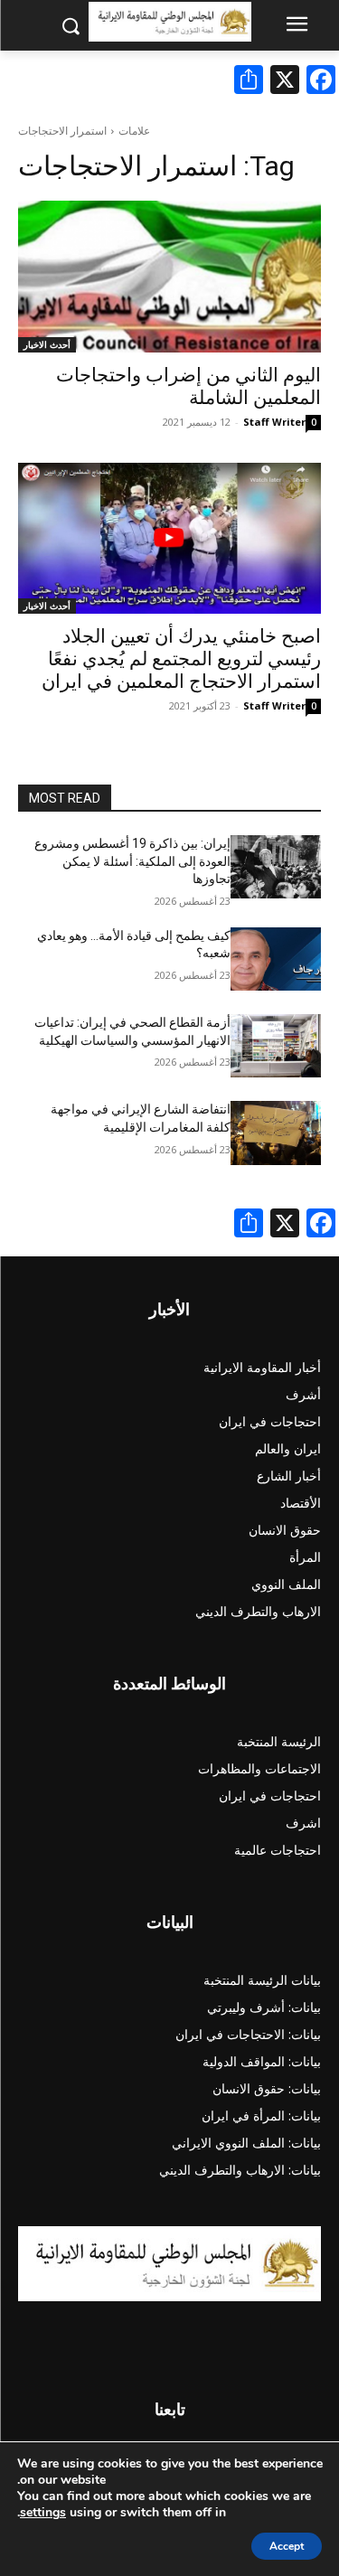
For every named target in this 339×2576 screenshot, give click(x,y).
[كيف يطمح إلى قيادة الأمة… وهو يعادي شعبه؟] (276, 959)
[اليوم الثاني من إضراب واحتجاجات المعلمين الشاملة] (169, 277)
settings (43, 2513)
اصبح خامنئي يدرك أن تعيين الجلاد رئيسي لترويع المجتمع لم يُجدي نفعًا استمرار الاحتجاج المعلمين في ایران (181, 659)
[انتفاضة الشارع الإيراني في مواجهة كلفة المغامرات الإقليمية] (276, 1133)
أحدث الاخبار (47, 344)
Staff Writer (274, 422)
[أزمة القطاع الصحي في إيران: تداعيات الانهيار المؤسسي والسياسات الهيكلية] (276, 1046)
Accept (287, 2546)
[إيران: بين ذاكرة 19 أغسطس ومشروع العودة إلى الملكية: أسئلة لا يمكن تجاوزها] (276, 867)
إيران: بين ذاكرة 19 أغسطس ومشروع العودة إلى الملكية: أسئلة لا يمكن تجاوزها (132, 861)
